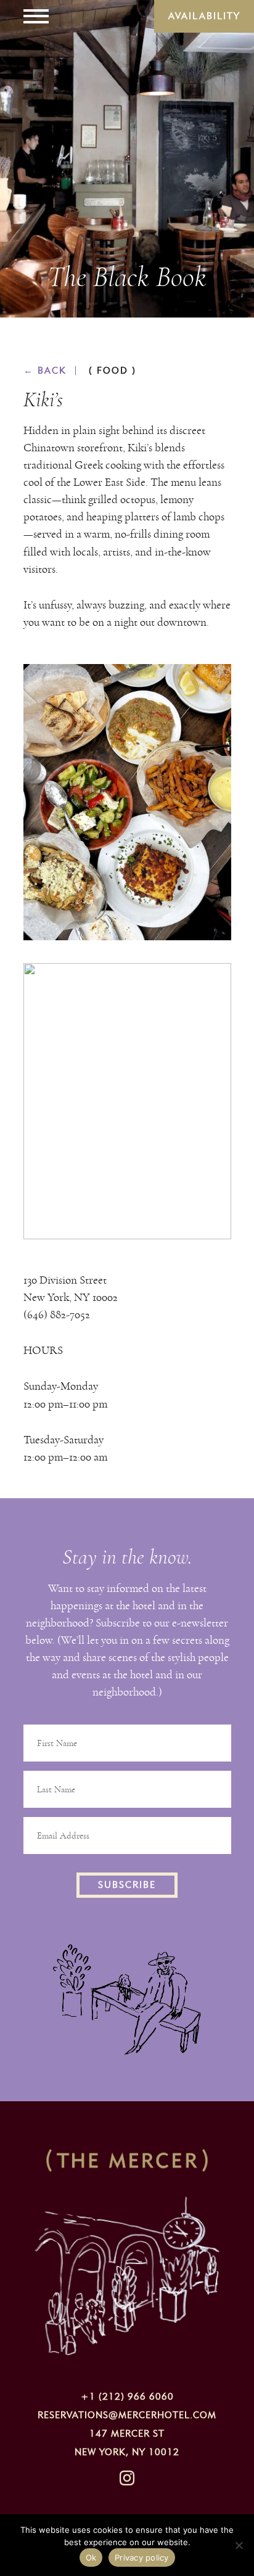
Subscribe (127, 1885)
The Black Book (127, 277)
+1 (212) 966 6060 (127, 2397)
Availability (204, 16)
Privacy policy (142, 2558)
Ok (91, 2558)
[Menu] (36, 16)
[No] (239, 2545)
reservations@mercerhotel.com (127, 2415)
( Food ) (113, 371)
